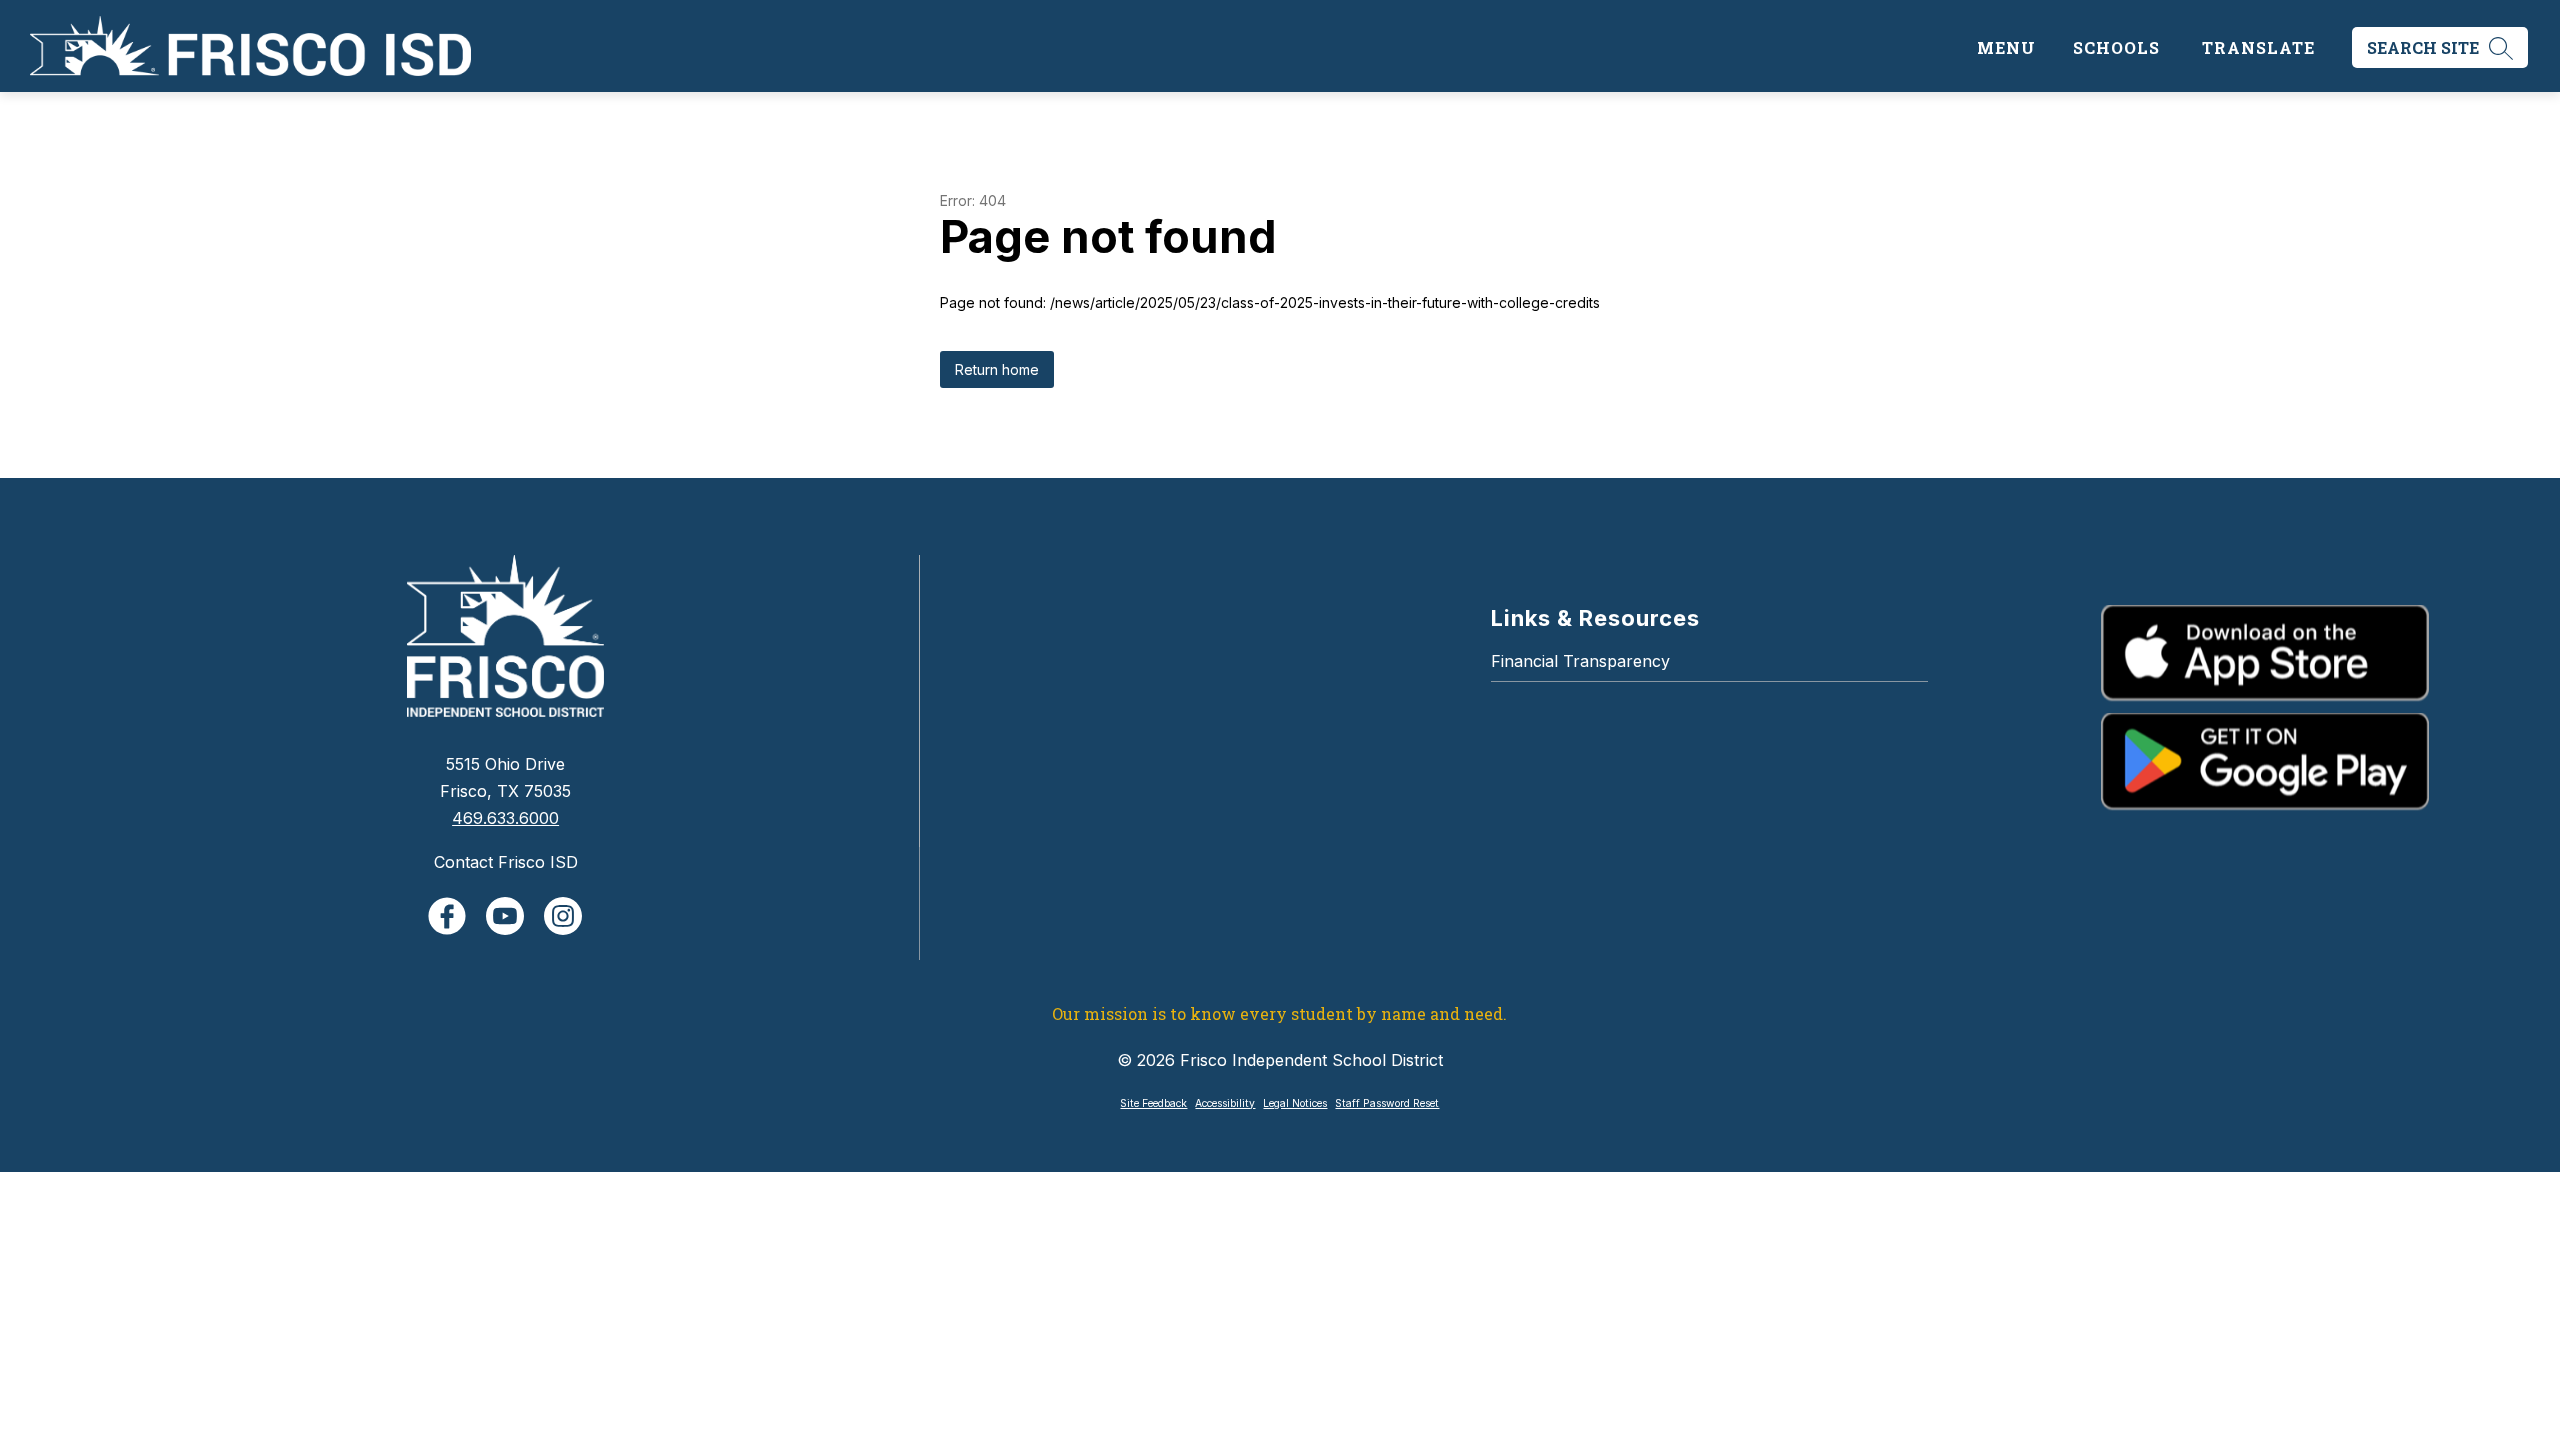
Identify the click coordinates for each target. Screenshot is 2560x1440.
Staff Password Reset (1387, 1103)
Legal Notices (1295, 1103)
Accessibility (1225, 1103)
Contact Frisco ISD (506, 862)
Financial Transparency (1580, 661)
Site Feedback (1153, 1103)
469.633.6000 (505, 818)
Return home (997, 369)
